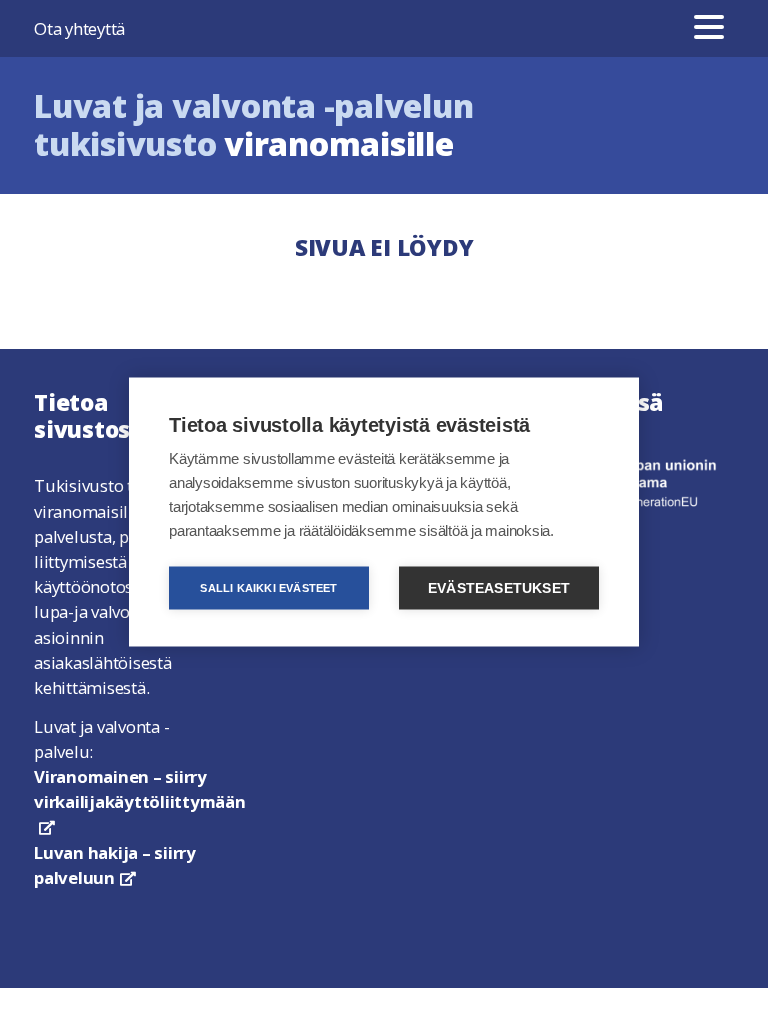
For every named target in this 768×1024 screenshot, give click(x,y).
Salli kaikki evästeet (268, 588)
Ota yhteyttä (79, 28)
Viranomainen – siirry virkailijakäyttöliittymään (140, 799)
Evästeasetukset (499, 588)
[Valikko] (709, 28)
